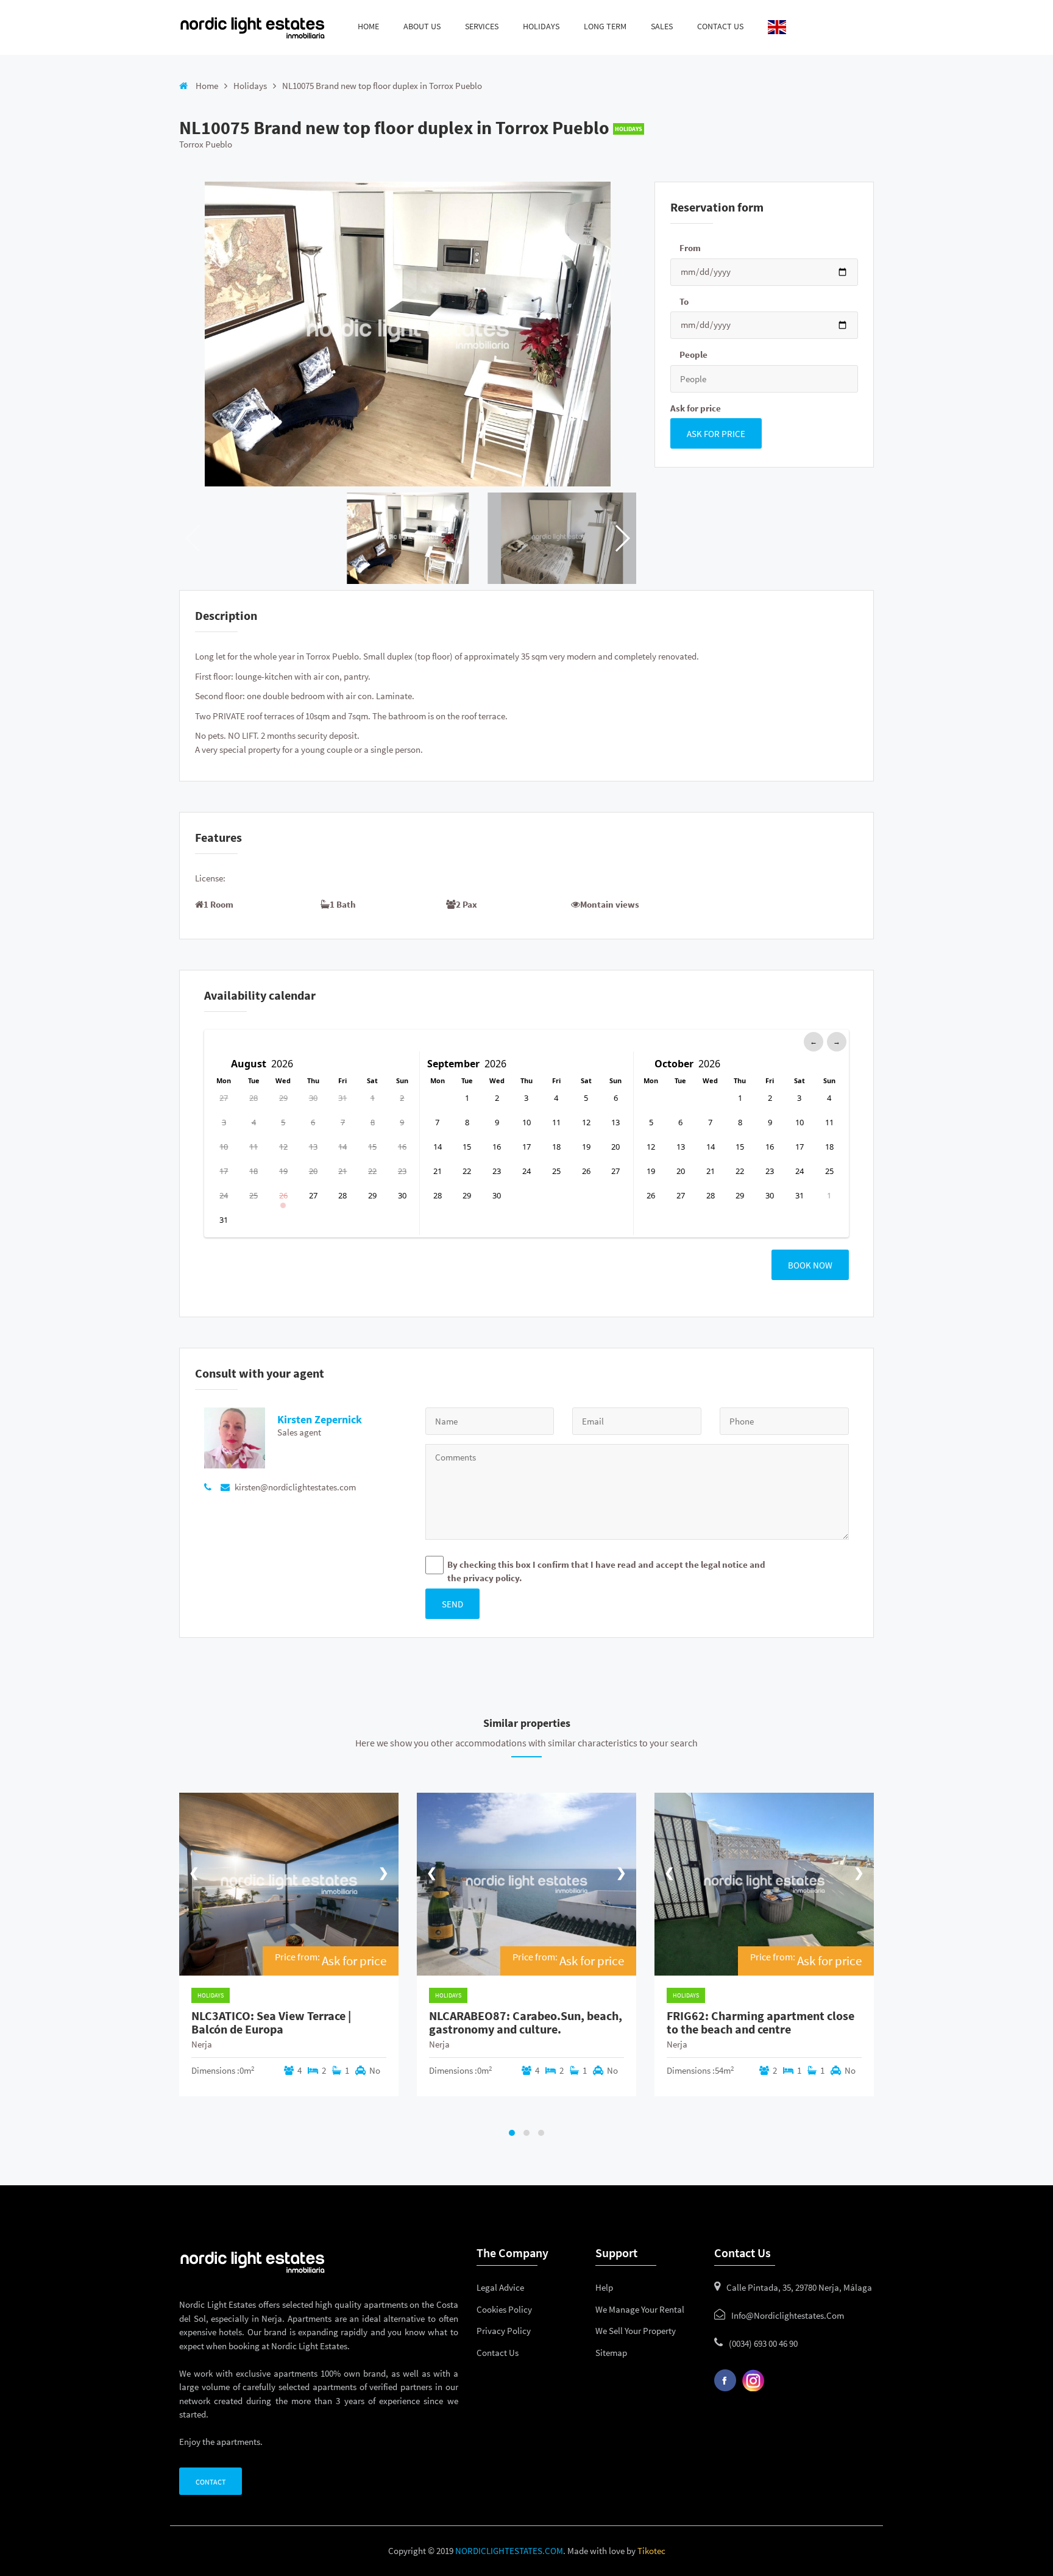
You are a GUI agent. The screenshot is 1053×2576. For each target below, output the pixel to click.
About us (422, 26)
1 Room (218, 904)
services (482, 26)
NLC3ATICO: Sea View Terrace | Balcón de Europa (271, 2023)
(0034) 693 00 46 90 (763, 2343)
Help (604, 2287)
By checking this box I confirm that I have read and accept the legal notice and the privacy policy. (606, 1571)
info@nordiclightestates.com (788, 2315)
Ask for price (696, 408)
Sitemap (611, 2353)
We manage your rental (640, 2309)
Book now (810, 1265)
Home (368, 26)
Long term (605, 26)
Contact (211, 2482)
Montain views (610, 904)
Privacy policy (504, 2331)
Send (452, 1604)
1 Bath (343, 904)
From (690, 248)
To (684, 301)
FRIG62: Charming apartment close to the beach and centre (760, 2023)
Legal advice (500, 2287)
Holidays (250, 86)
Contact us (720, 26)
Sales (662, 26)
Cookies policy (504, 2309)
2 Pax (466, 904)
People (693, 354)
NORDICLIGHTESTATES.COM (509, 2551)
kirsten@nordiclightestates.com (294, 1487)
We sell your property (636, 2331)
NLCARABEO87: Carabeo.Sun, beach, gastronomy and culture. (526, 2023)
